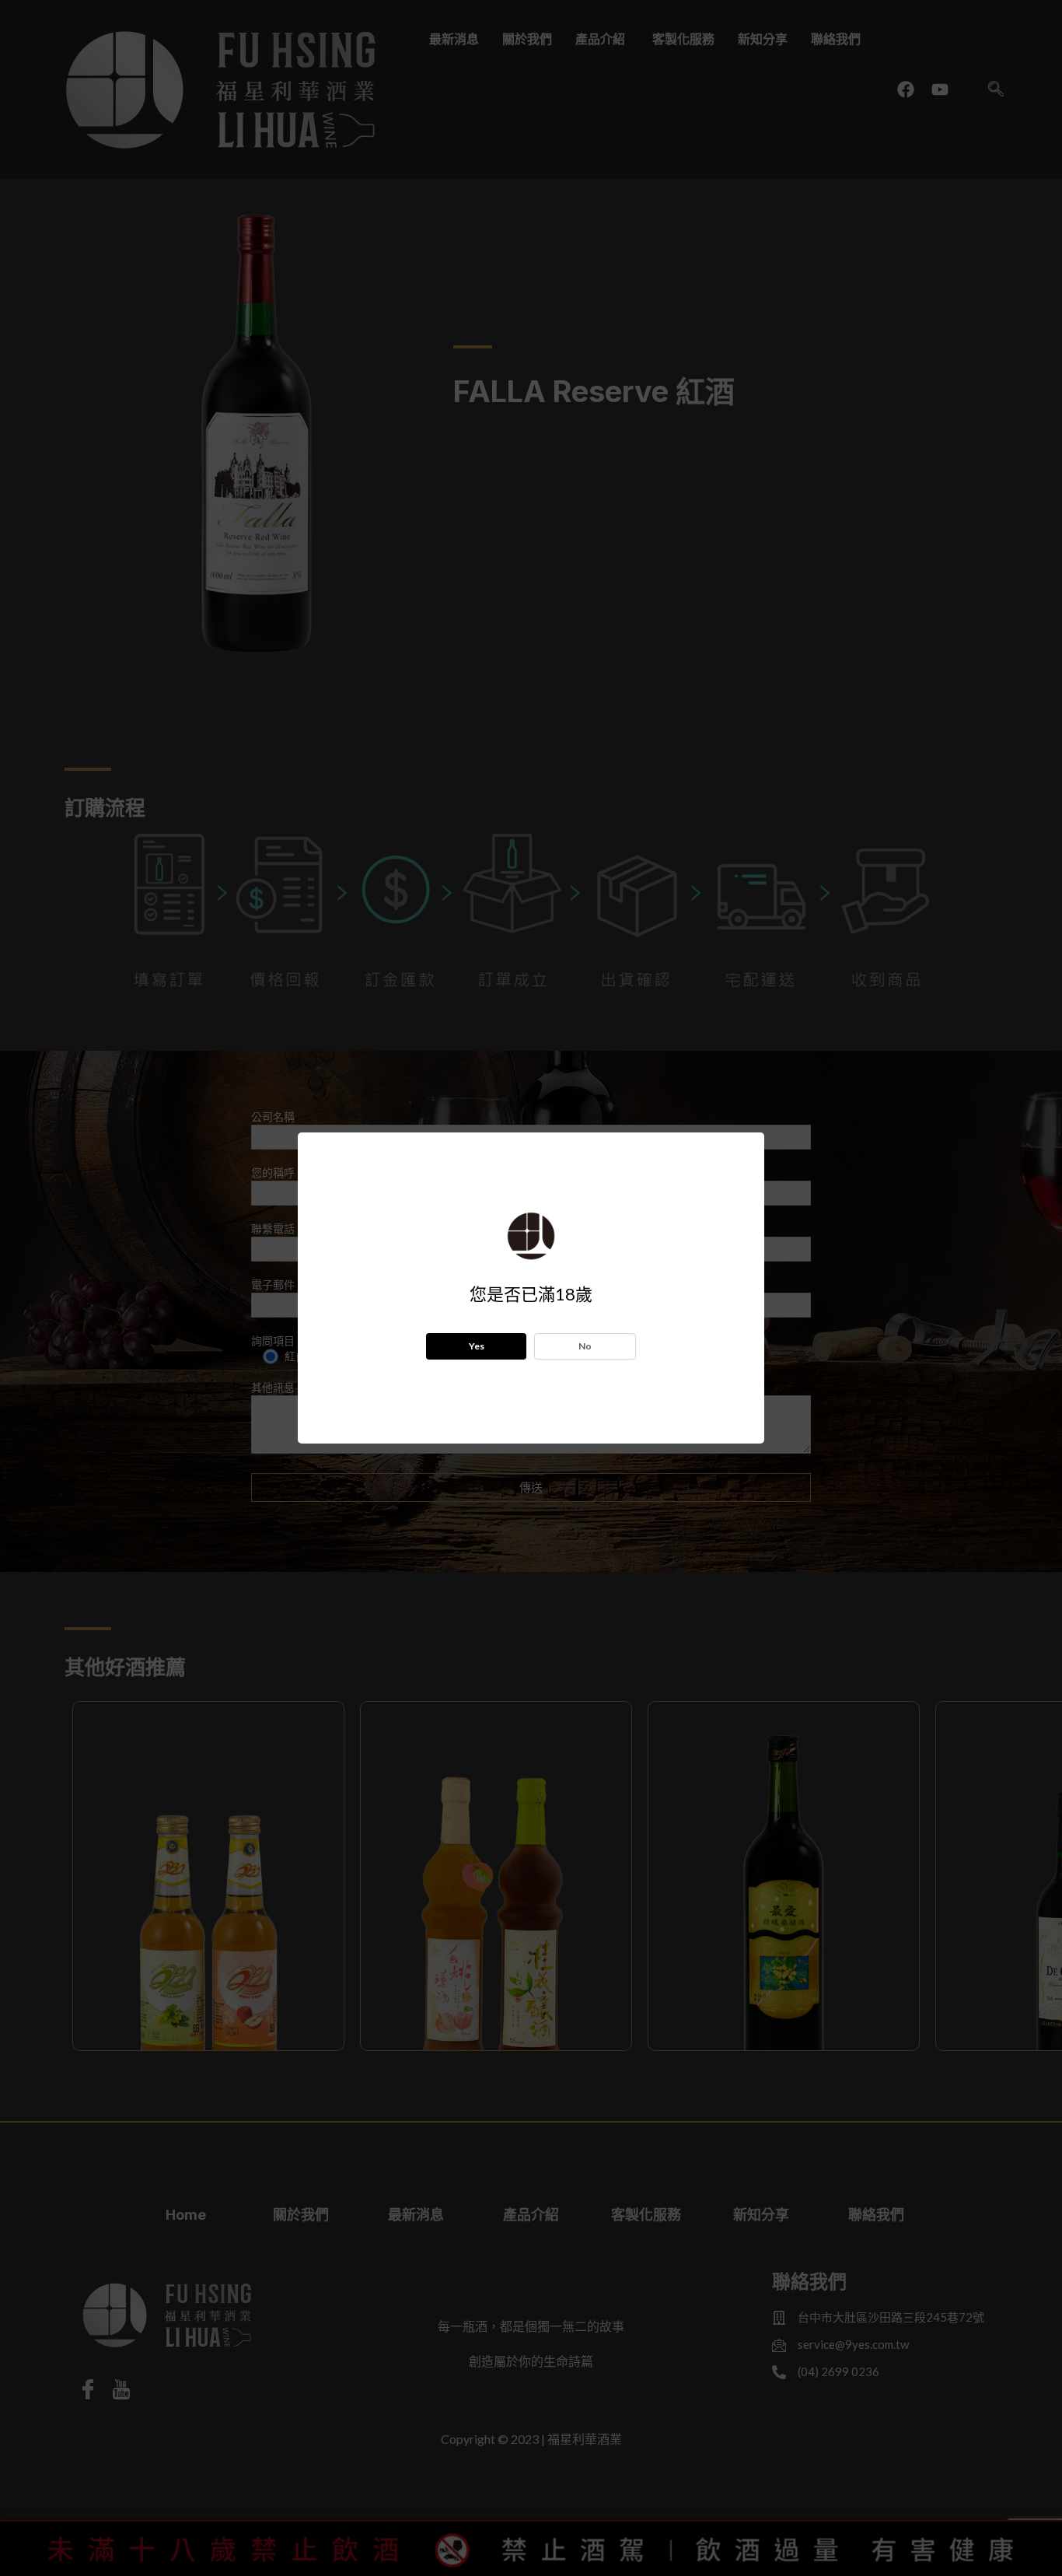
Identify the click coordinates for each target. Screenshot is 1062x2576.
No (585, 1346)
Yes (477, 1346)
